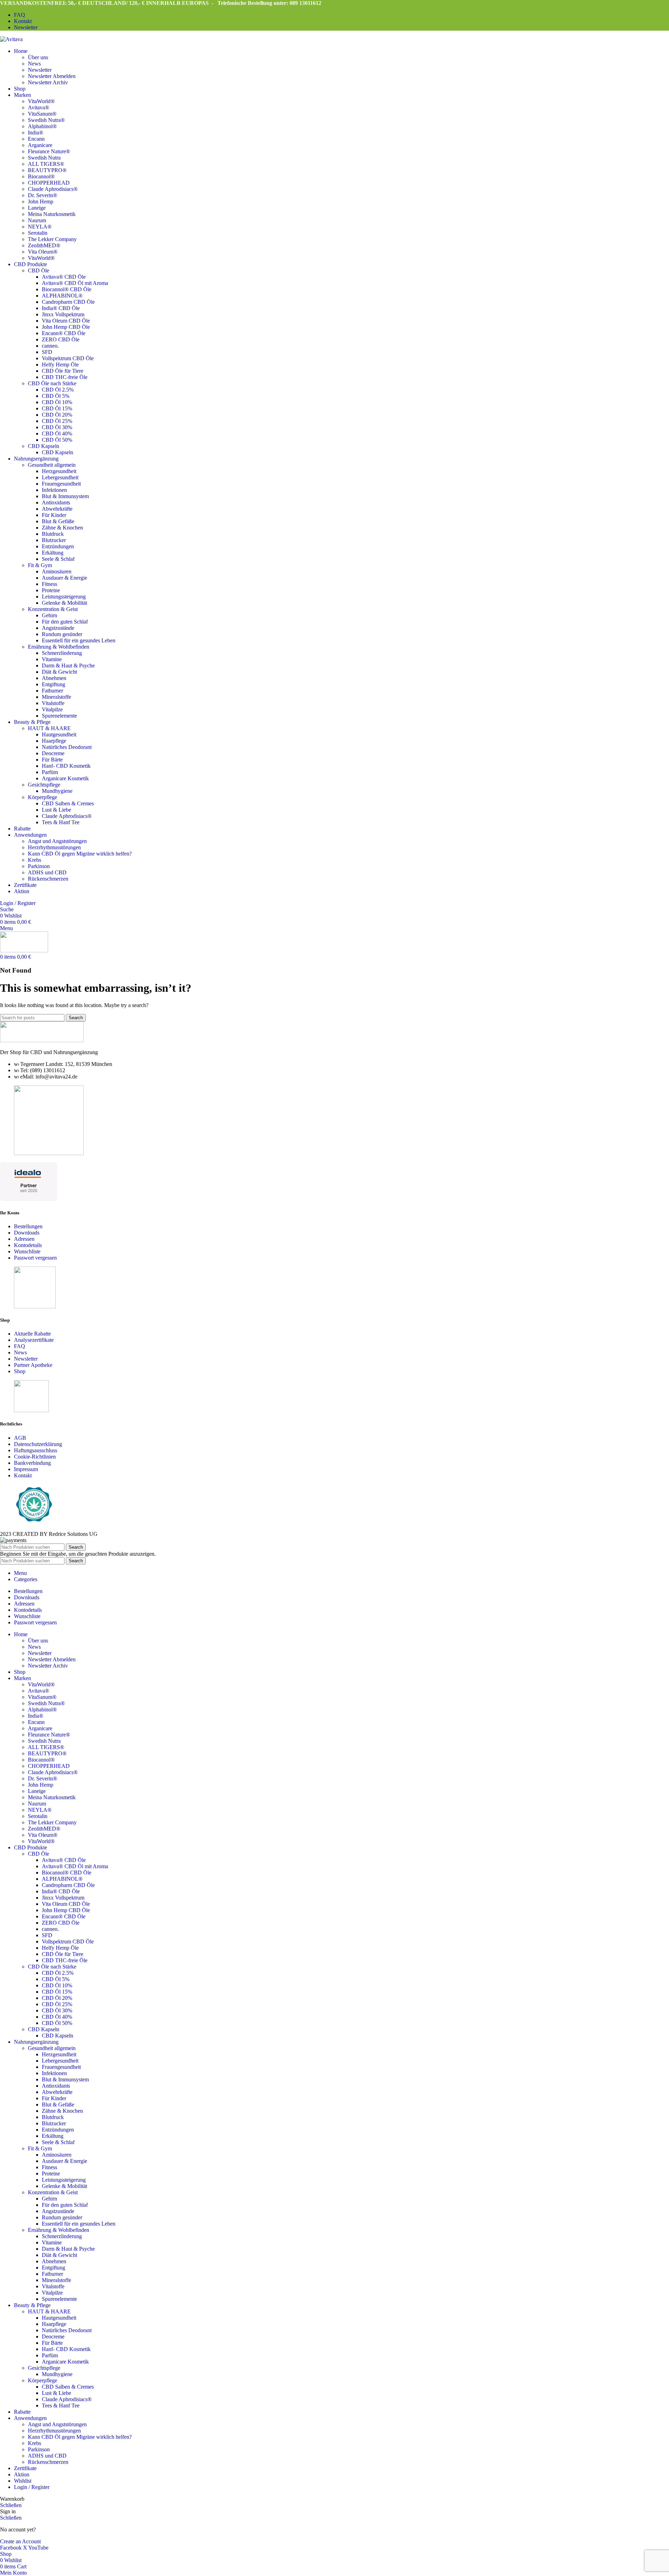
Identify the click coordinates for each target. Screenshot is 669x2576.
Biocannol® (41, 176)
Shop (20, 1371)
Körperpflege (43, 797)
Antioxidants (56, 502)
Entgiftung (53, 684)
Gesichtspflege (44, 785)
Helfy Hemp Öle (60, 365)
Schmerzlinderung (62, 653)
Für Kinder (54, 515)
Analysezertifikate (34, 1340)
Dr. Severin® (43, 195)
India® (36, 133)
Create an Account (20, 2541)
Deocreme (53, 753)
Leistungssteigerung (64, 597)
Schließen (11, 2505)
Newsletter (40, 70)
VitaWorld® (41, 101)
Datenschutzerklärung (38, 1444)
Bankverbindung (32, 1463)
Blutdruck (53, 534)
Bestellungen (28, 1226)
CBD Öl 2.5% (58, 390)
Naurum (37, 220)
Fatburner (52, 691)
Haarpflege (54, 741)
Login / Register (32, 2487)
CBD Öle (39, 270)
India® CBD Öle (61, 308)
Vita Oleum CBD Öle (66, 321)
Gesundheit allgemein (52, 465)
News (34, 64)
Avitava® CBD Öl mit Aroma (75, 283)
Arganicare (40, 145)
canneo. (50, 346)
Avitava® (39, 107)
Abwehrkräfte (57, 509)
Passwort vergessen (35, 1258)
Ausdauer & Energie (64, 578)
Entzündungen (58, 546)
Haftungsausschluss (36, 1450)
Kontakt (23, 1475)
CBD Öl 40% (57, 434)
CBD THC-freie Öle (65, 377)
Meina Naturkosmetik (52, 214)
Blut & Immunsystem (65, 496)
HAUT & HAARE (49, 728)
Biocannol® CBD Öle (67, 289)
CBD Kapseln (44, 446)
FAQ (20, 1346)
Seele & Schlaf (58, 559)
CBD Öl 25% (57, 421)
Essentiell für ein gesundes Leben (79, 640)
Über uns (38, 57)
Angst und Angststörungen (57, 841)
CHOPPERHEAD (49, 183)
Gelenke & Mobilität (64, 603)
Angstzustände (58, 628)
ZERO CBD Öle (61, 339)
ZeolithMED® (44, 245)
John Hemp (41, 202)
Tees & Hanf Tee (61, 822)
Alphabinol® (42, 126)
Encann (36, 139)
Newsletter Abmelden (52, 76)
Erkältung (53, 553)
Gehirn (49, 615)
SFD (47, 352)
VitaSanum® (42, 114)
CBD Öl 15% (57, 408)
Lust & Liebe (56, 810)
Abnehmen (54, 678)
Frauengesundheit (61, 484)
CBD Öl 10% (57, 402)
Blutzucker (54, 540)
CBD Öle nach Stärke (52, 383)
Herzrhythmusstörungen (54, 847)
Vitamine (52, 659)
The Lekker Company (52, 239)
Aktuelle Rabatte (32, 1334)
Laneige (37, 208)
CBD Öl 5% (56, 396)
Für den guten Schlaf (65, 622)
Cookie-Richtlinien (35, 1457)
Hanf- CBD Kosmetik (66, 766)
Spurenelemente (59, 716)
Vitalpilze (52, 709)
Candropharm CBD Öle (68, 302)
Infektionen (54, 490)
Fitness (49, 584)
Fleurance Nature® (49, 151)
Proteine (51, 590)
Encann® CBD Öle (64, 333)
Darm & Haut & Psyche (68, 666)
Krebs (34, 860)
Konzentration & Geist (53, 609)
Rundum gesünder (62, 634)
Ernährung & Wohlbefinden (59, 647)
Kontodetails (28, 1245)
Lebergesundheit (60, 477)
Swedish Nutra (44, 158)
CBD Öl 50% (57, 440)
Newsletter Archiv (48, 82)
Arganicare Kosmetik (65, 778)
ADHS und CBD (47, 872)
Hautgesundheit (59, 734)
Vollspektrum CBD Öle (68, 358)
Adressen (24, 1239)
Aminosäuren (57, 571)
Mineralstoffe (56, 697)
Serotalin (38, 233)
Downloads (27, 1233)
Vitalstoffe (53, 703)
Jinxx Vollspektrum (63, 314)
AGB (20, 1438)
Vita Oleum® (43, 252)
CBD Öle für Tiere (63, 371)
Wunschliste (27, 1251)
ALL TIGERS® (46, 164)
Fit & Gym (40, 565)
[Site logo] (11, 39)
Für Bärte (52, 760)
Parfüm (50, 772)
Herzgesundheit (59, 471)
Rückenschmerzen (48, 879)
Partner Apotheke (33, 1365)
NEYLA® (40, 227)
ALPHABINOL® (62, 296)
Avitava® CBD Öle (64, 277)
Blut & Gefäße (58, 521)
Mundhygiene (57, 791)
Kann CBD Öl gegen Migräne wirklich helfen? (80, 854)
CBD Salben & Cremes (68, 803)
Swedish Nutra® (46, 120)
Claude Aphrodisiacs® (53, 189)
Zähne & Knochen (62, 528)
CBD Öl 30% (57, 427)
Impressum (26, 1469)
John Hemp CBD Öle (66, 327)
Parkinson (39, 866)
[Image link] (42, 1040)
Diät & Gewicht (59, 672)
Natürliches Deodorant (67, 747)
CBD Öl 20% (57, 415)
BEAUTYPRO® (47, 170)
